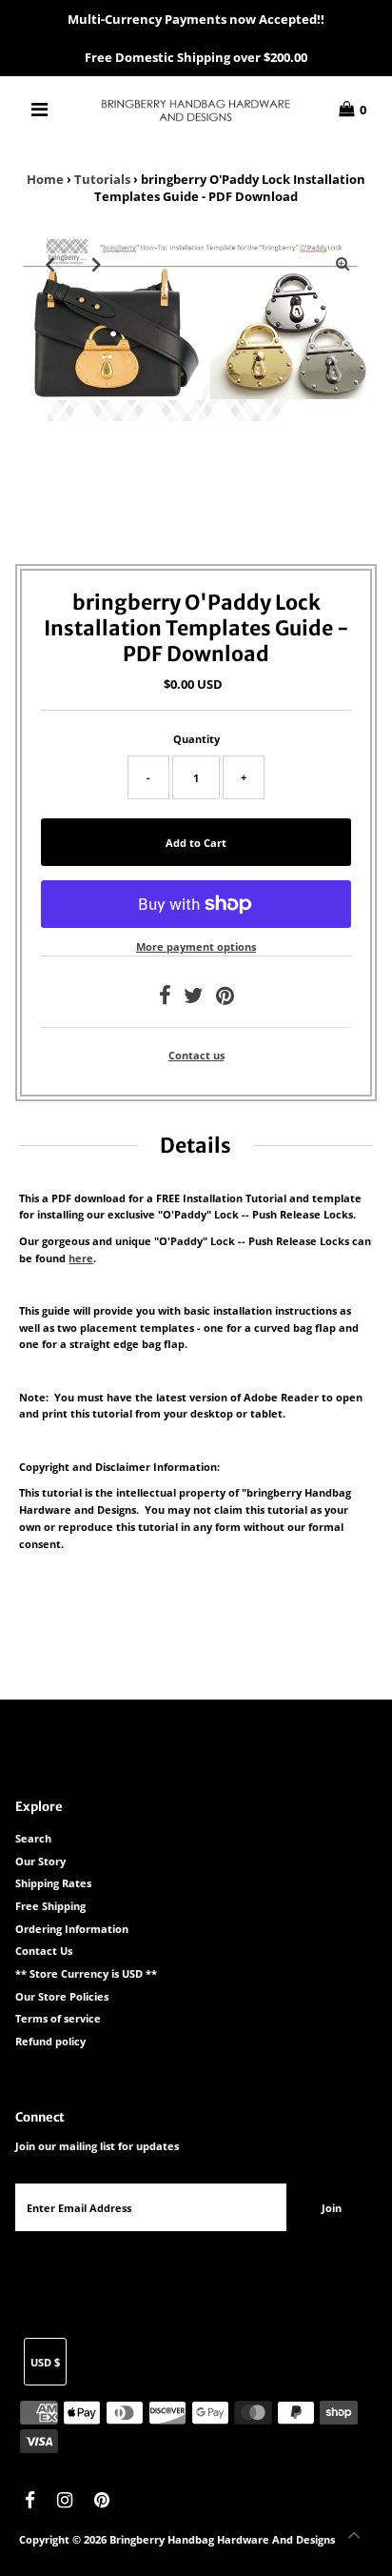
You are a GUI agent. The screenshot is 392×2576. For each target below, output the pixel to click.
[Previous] (49, 264)
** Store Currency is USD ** (86, 1973)
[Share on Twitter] (194, 999)
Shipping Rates (53, 1883)
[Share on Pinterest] (225, 999)
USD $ (45, 2362)
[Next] (96, 264)
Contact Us (44, 1951)
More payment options (196, 946)
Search (33, 1838)
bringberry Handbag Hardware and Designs (222, 2539)
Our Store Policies (62, 1996)
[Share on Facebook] (165, 999)
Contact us (196, 1055)
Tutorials (102, 179)
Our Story (40, 1861)
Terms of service (58, 2018)
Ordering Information (72, 1929)
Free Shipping (50, 1906)
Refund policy (50, 2041)
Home (45, 179)
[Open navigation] (40, 110)
